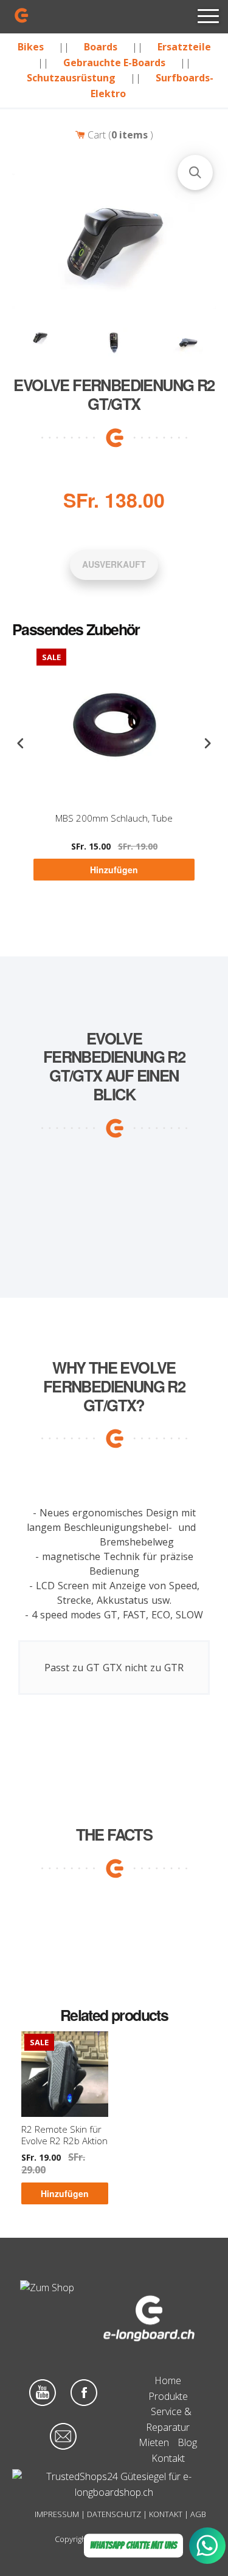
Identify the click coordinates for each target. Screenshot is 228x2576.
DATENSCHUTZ (114, 2514)
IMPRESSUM (57, 2514)
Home (168, 2380)
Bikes (31, 47)
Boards (101, 47)
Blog (187, 2442)
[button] (195, 172)
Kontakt (168, 2458)
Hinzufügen (114, 870)
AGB (198, 2514)
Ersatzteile (184, 47)
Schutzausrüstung (71, 78)
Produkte (168, 2396)
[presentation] (21, 744)
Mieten (154, 2442)
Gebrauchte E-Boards (114, 63)
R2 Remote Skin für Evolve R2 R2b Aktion (64, 2135)
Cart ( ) (119, 135)
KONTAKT (166, 2514)
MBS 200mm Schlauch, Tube (114, 818)
